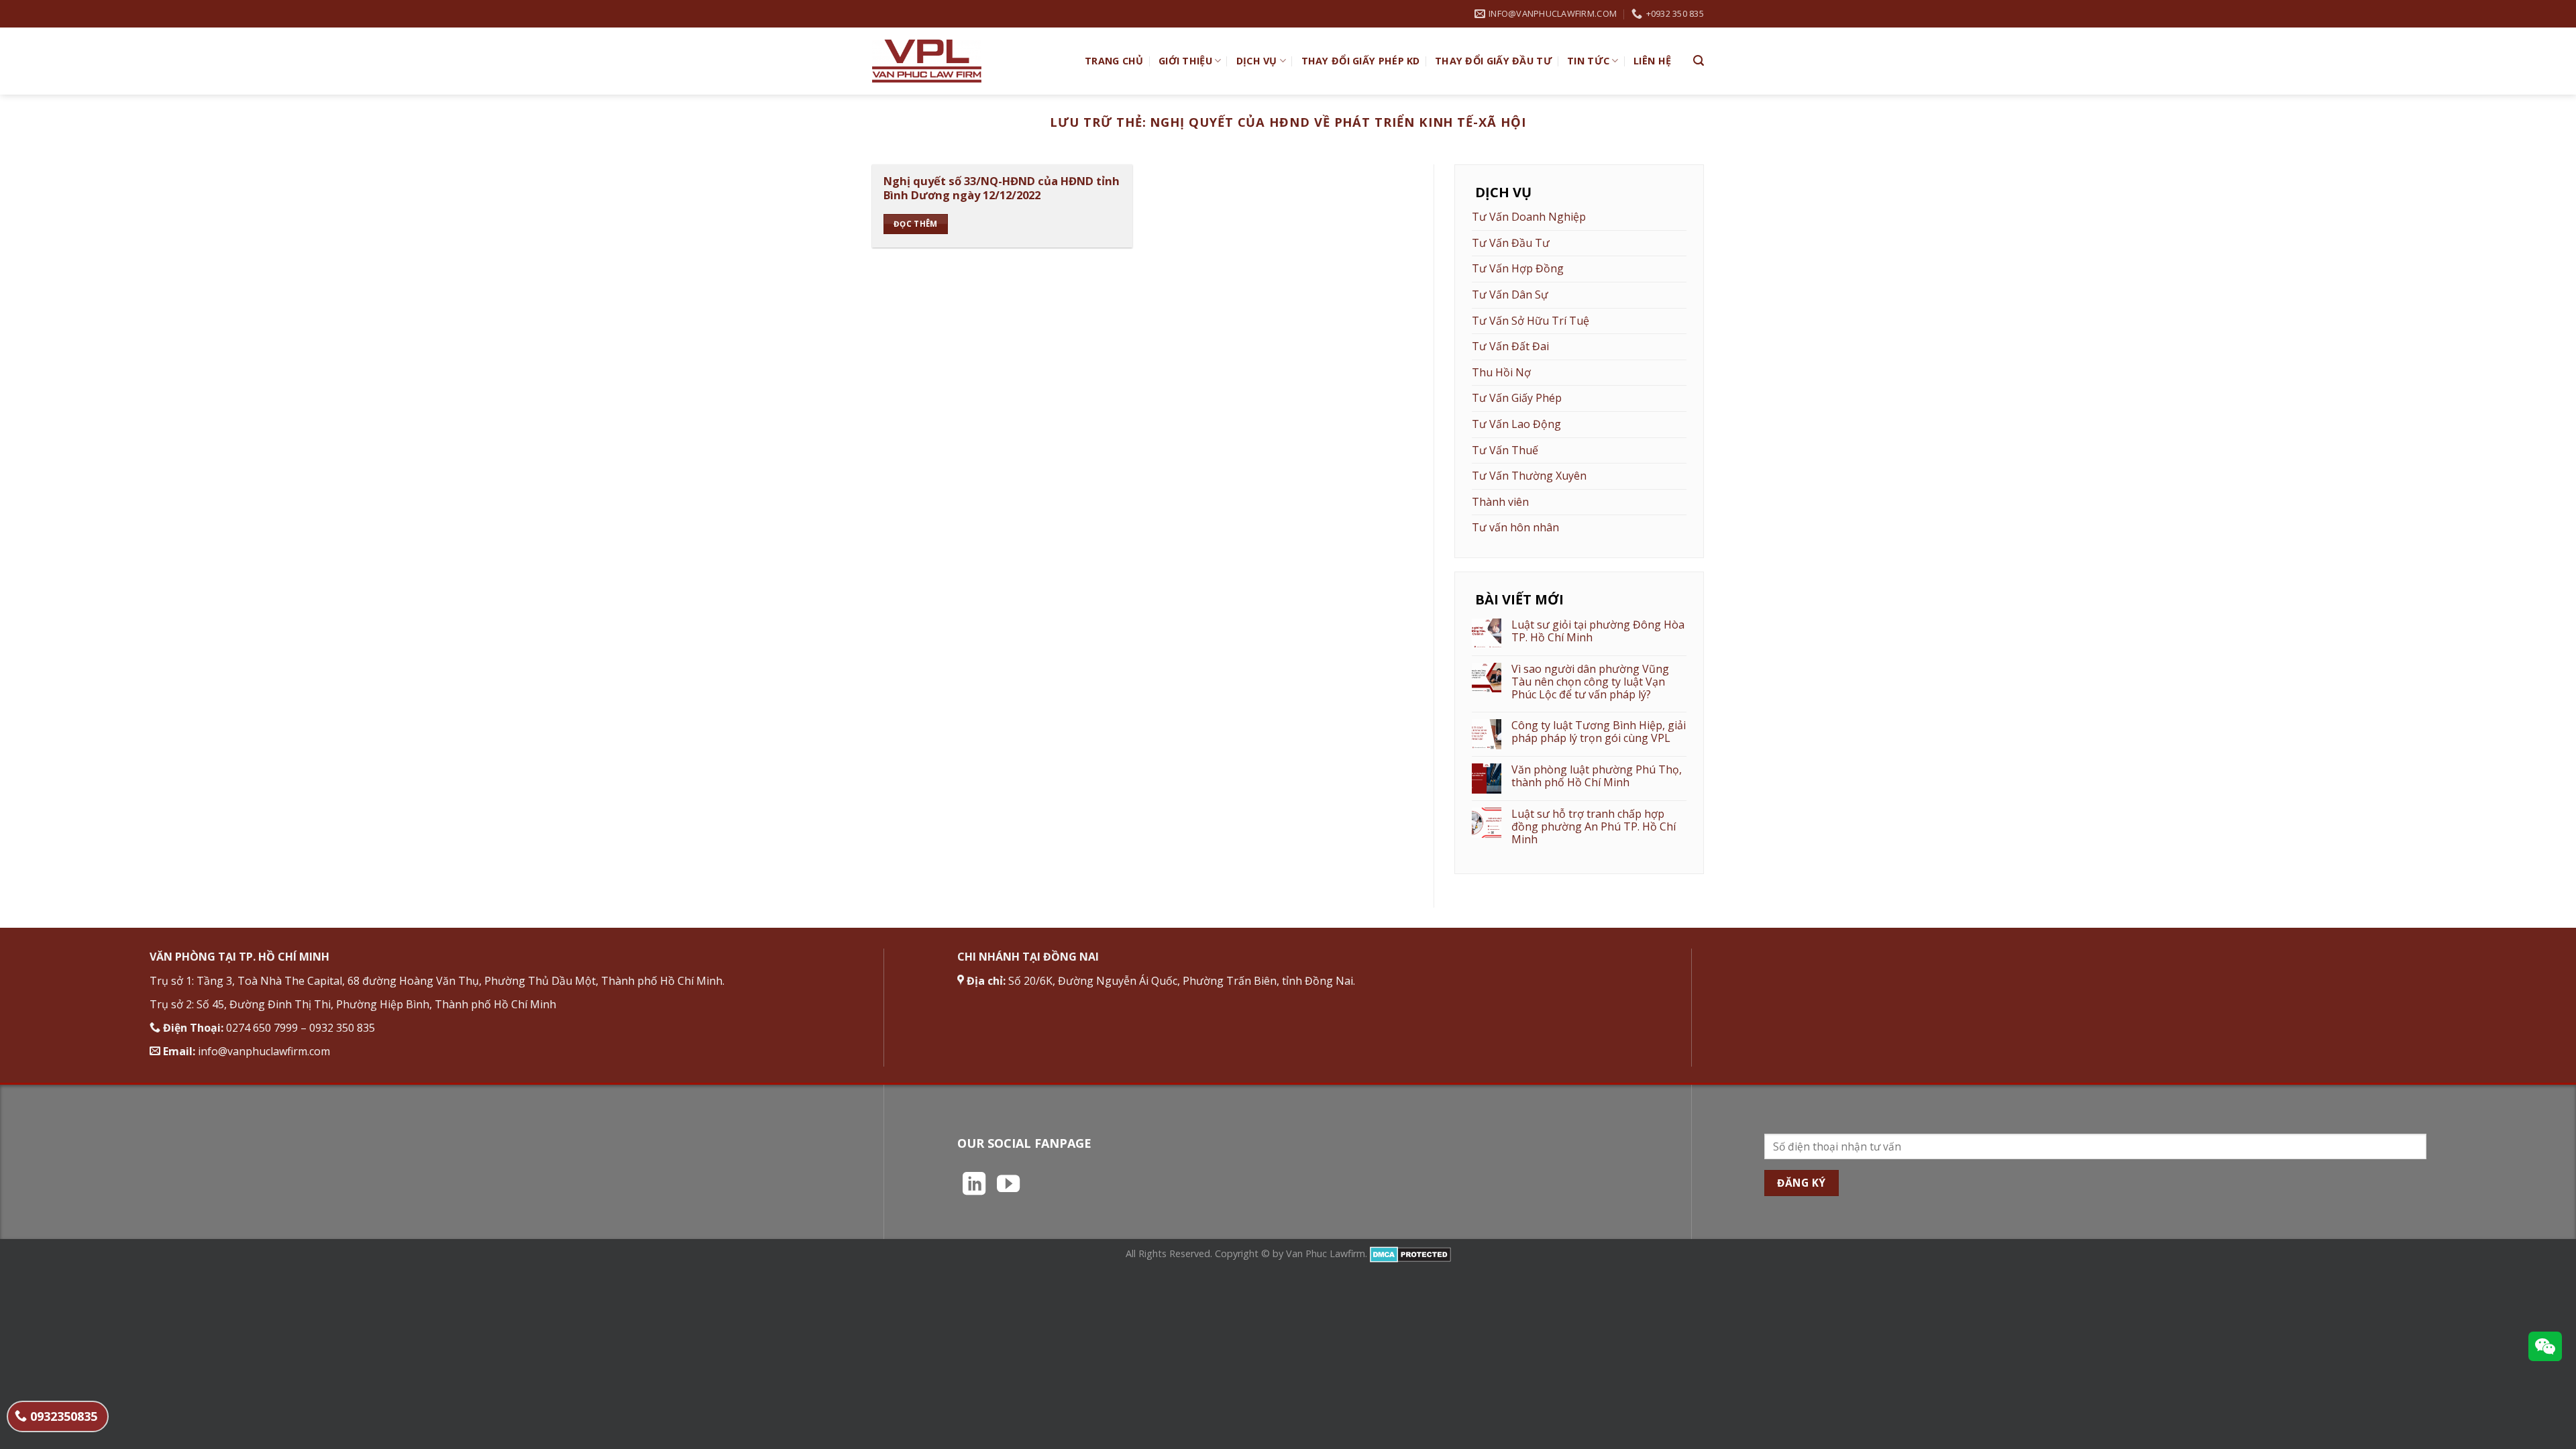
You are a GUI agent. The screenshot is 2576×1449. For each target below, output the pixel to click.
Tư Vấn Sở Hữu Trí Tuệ (1531, 321)
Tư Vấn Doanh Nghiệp (1529, 217)
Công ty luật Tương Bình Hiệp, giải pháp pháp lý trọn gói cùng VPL (1599, 732)
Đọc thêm (916, 224)
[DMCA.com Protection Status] (1410, 1253)
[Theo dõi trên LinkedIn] (974, 1185)
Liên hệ (1652, 61)
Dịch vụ (1257, 61)
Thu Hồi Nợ (1501, 372)
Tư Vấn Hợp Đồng (1518, 268)
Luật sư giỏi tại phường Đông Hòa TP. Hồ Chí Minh (1598, 631)
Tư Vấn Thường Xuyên (1529, 476)
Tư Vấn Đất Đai (1510, 346)
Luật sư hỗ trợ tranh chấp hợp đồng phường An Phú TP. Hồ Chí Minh (1594, 827)
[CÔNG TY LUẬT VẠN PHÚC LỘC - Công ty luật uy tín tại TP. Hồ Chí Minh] (968, 61)
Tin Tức (1588, 61)
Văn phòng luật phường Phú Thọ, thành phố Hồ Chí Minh (1597, 776)
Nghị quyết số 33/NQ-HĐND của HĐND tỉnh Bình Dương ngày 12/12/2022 (1002, 188)
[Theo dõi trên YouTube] (1008, 1185)
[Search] (1699, 61)
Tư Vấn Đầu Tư (1511, 243)
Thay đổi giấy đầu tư (1494, 61)
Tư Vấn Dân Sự (1510, 294)
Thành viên (1500, 502)
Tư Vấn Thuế (1505, 450)
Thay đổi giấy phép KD (1361, 61)
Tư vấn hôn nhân (1515, 527)
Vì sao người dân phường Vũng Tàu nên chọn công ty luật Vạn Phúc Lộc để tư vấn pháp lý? (1590, 682)
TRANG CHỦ (1114, 61)
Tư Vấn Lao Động (1516, 424)
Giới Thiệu (1185, 61)
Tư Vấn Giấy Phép (1517, 398)
